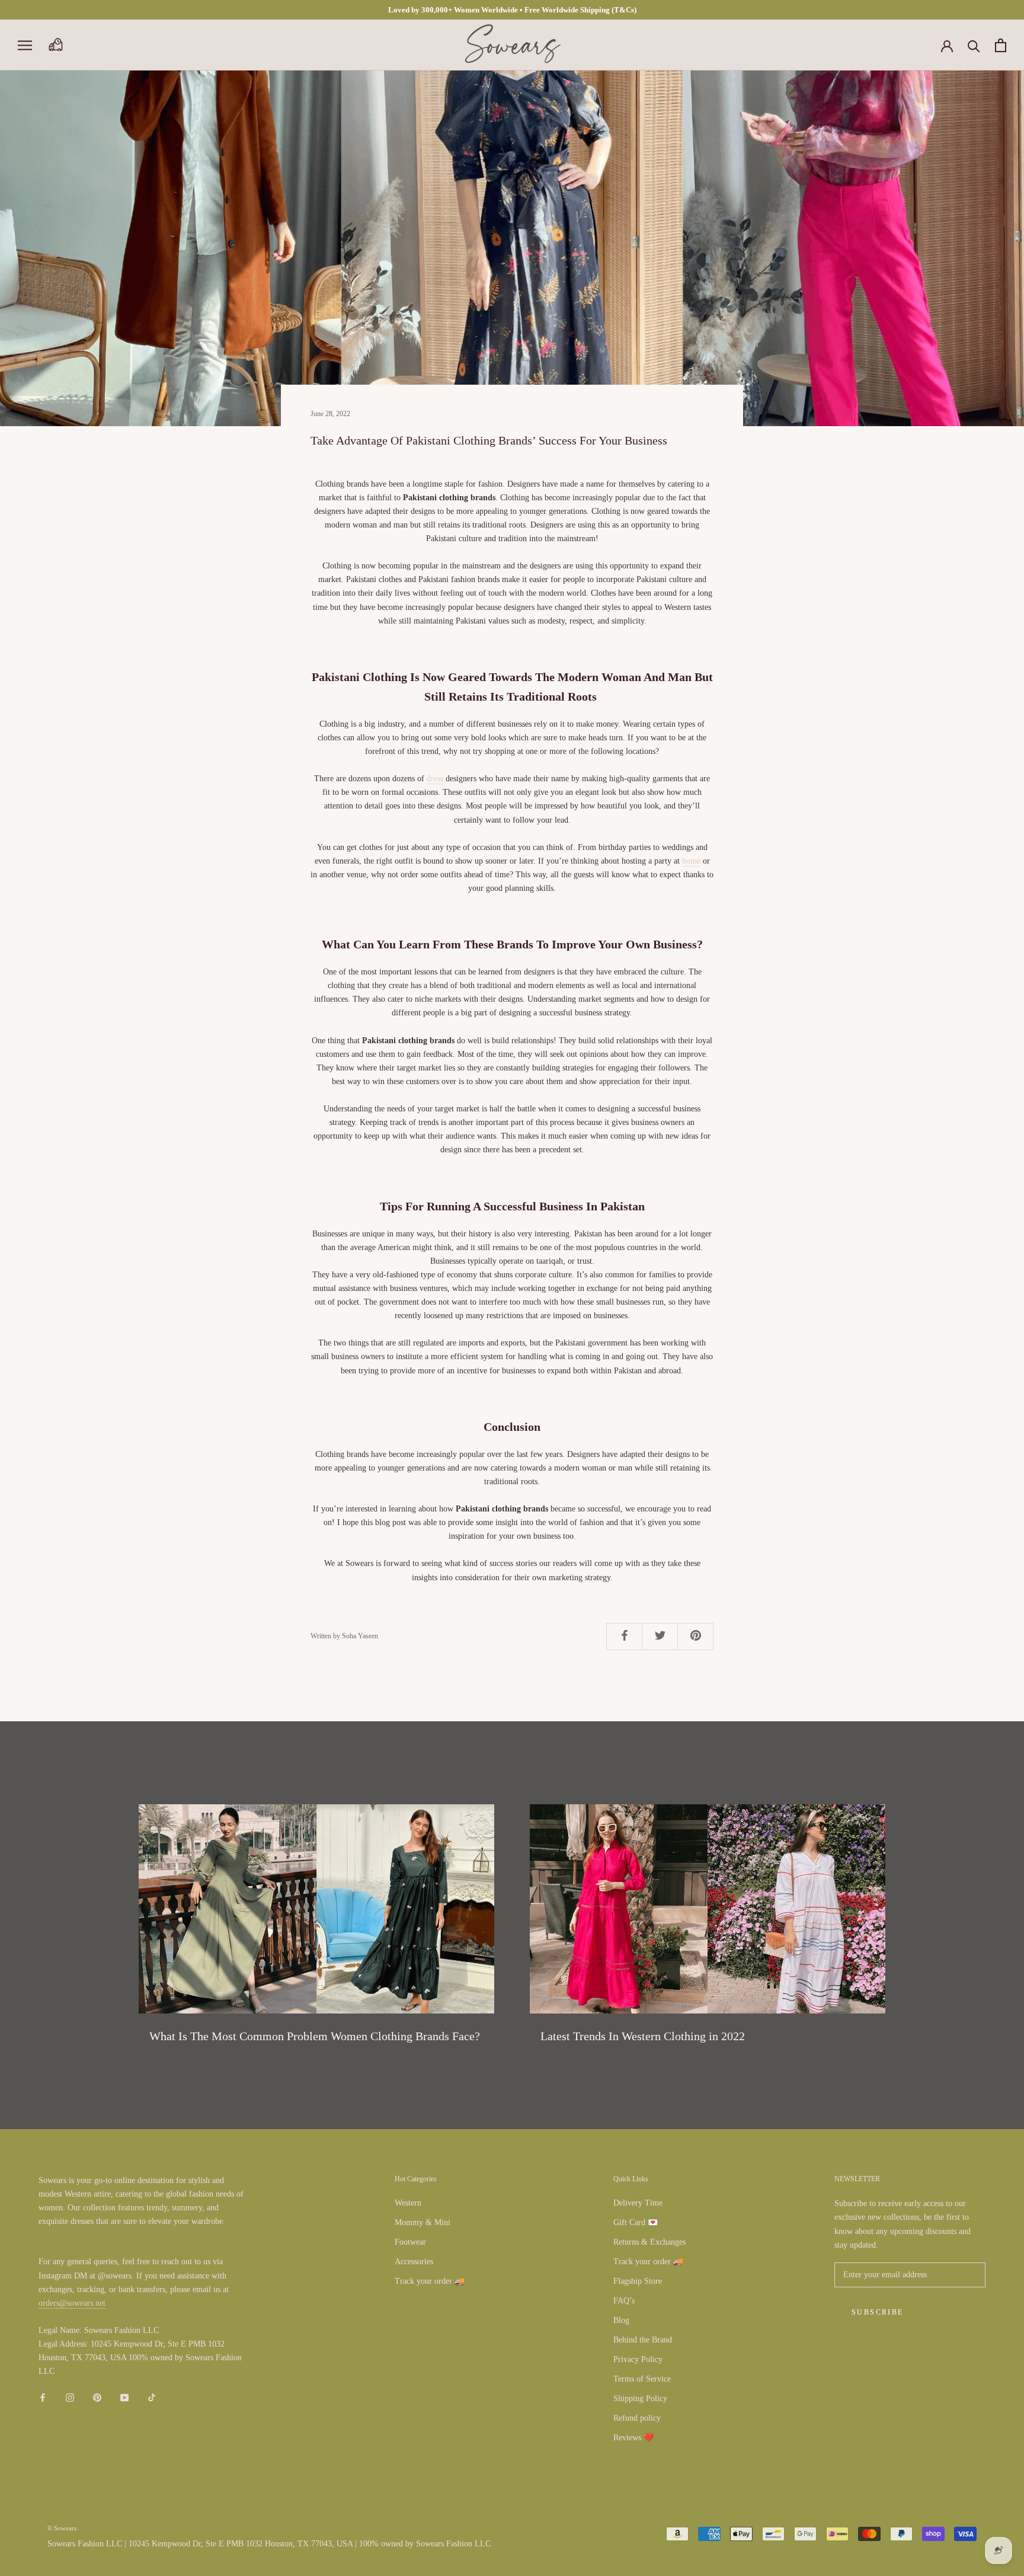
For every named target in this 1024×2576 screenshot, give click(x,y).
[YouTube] (124, 2397)
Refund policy (637, 2418)
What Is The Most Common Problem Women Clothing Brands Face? (315, 2036)
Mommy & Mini (423, 2222)
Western (408, 2203)
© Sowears (62, 2528)
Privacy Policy (638, 2359)
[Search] (974, 45)
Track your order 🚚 (430, 2281)
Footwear (410, 2242)
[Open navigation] (25, 45)
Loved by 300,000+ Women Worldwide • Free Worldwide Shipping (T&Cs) (512, 10)
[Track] (55, 45)
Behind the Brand (643, 2340)
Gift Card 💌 (636, 2222)
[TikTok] (152, 2397)
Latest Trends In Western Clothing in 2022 (643, 2036)
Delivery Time (638, 2203)
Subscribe (878, 2312)
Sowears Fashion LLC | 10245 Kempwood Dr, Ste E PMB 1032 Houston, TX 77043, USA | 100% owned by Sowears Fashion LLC (269, 2544)
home (691, 861)
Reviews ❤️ (633, 2438)
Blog (621, 2320)
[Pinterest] (97, 2397)
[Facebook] (43, 2397)
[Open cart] (1001, 45)
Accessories (414, 2262)
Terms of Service (642, 2379)
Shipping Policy (640, 2398)
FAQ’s (624, 2301)
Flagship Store (638, 2281)
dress (435, 779)
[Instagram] (70, 2397)
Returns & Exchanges (649, 2242)
